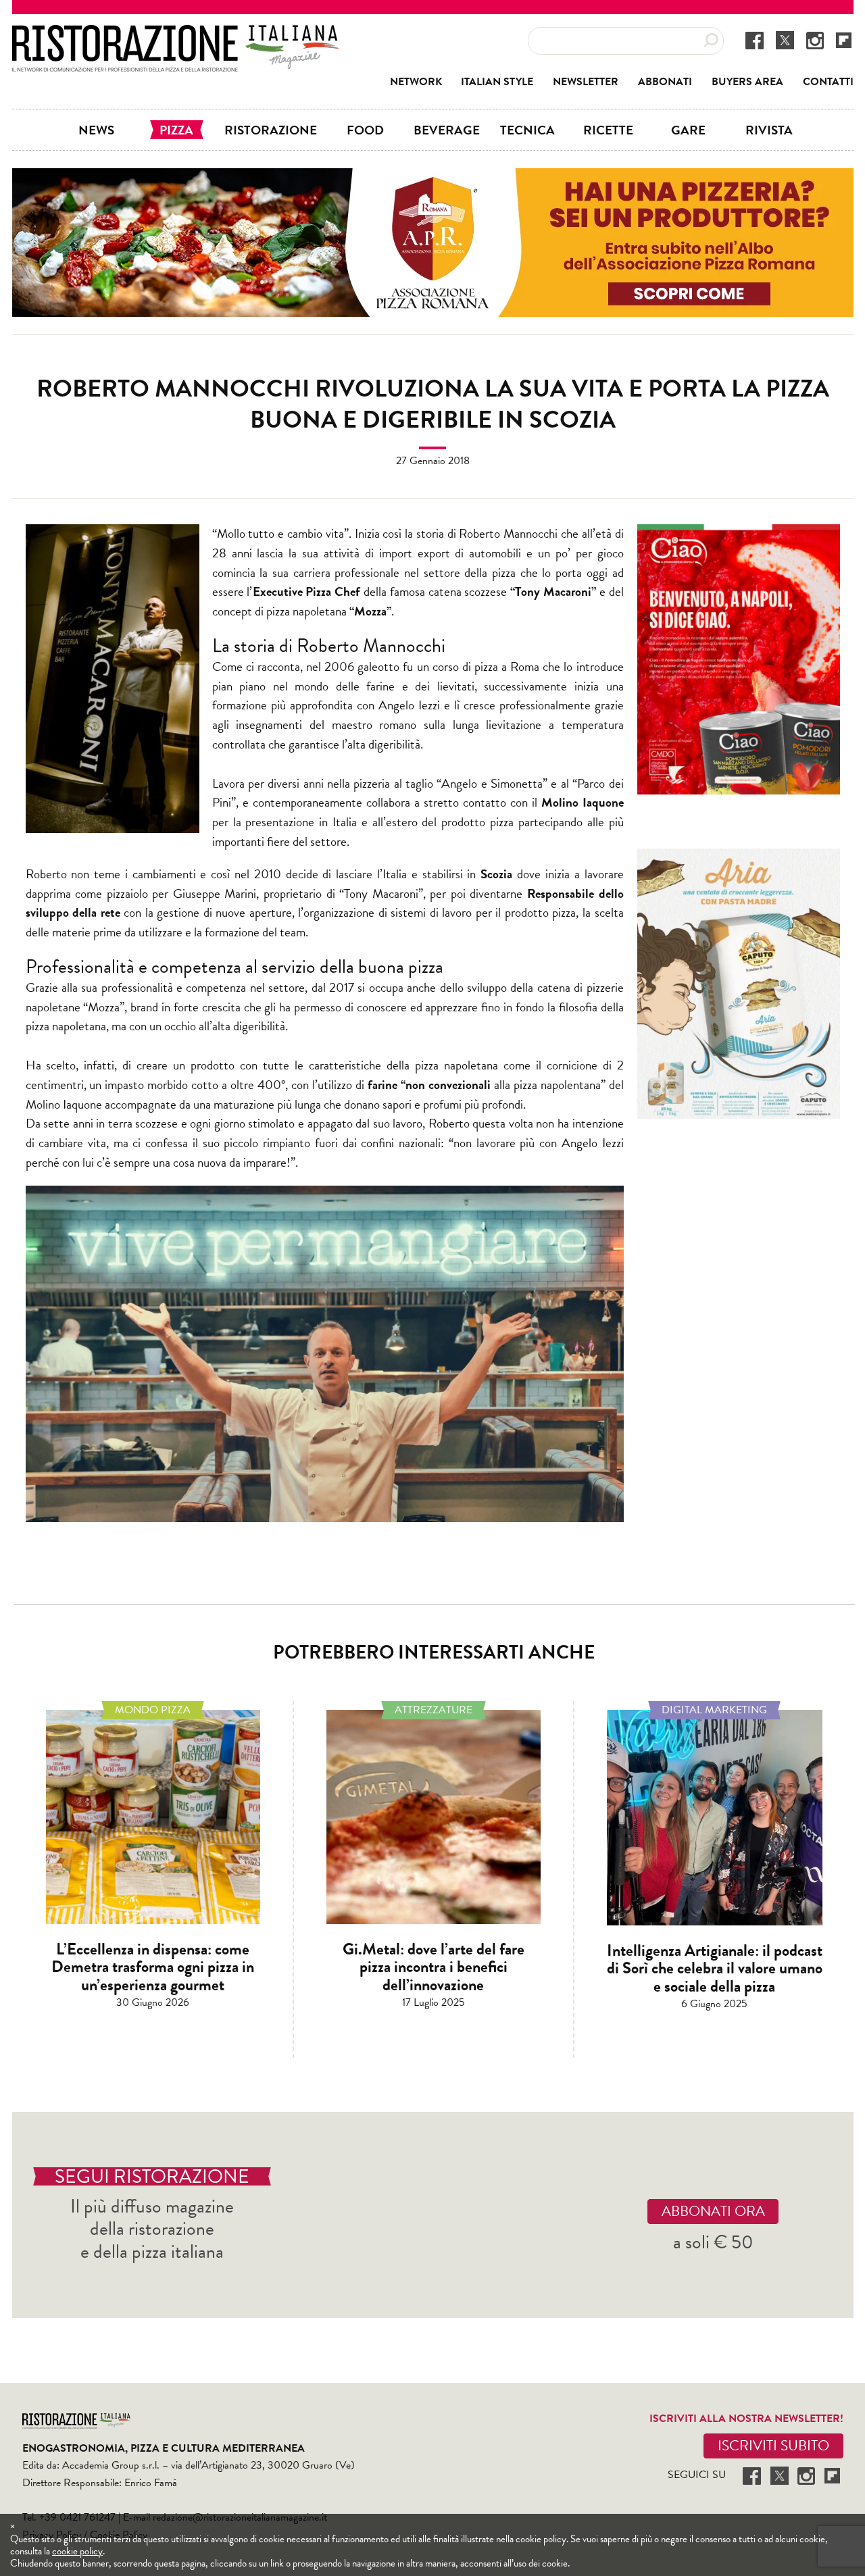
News (96, 130)
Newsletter (586, 82)
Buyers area (747, 82)
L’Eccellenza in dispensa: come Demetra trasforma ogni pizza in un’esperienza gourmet (153, 1967)
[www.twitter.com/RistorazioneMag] (785, 40)
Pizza (176, 130)
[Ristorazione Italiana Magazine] (175, 34)
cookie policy (77, 2551)
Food (365, 130)
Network (416, 82)
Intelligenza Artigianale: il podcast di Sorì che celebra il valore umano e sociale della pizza (715, 1968)
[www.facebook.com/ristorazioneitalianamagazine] (755, 40)
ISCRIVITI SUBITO (773, 2446)
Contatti (828, 82)
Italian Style (497, 82)
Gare (688, 130)
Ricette (608, 130)
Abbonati (665, 82)
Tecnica (527, 130)
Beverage (447, 130)
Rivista (769, 130)
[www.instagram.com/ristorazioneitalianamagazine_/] (815, 40)
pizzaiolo (127, 893)
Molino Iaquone (583, 802)
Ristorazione (271, 130)
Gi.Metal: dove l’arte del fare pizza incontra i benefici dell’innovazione (434, 1967)
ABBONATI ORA (713, 2211)
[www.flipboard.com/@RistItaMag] (844, 40)
